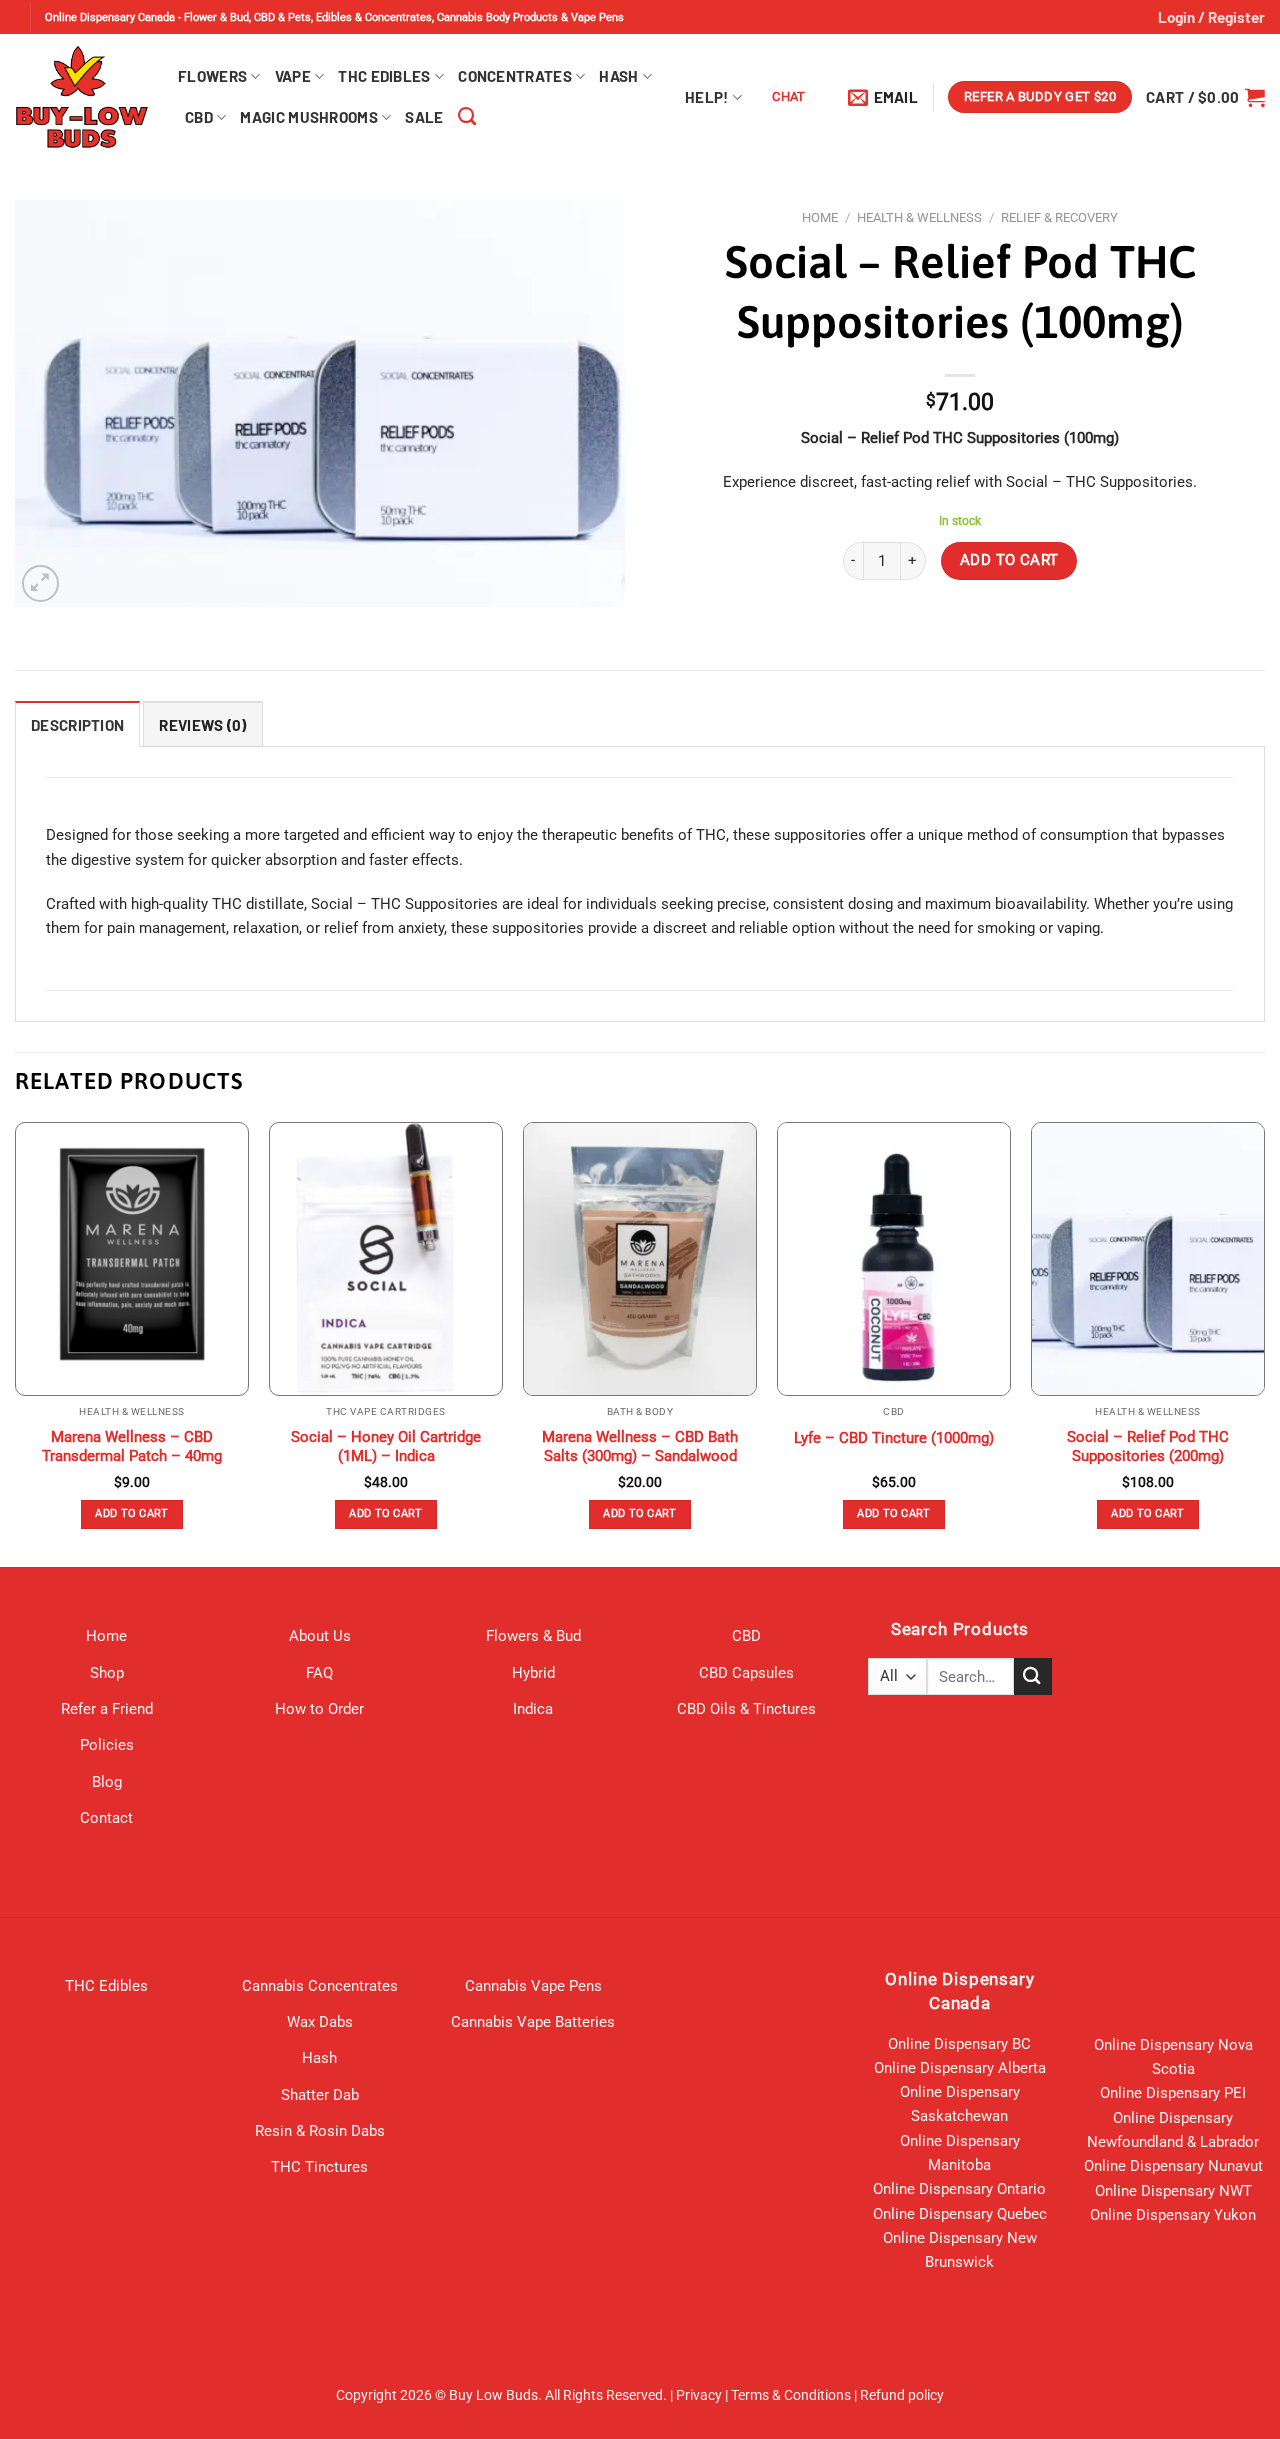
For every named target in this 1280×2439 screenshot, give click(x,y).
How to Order (319, 1709)
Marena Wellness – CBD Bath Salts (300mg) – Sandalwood (640, 1447)
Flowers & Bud (533, 1636)
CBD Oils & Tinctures (746, 1709)
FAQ (319, 1673)
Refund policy (902, 2395)
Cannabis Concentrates (320, 1986)
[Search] (467, 117)
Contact (106, 1818)
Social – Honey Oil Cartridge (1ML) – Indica (386, 1447)
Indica (533, 1709)
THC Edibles (384, 76)
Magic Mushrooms (309, 117)
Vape (293, 76)
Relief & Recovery (1059, 217)
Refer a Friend (107, 1709)
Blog (107, 1782)
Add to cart (1009, 560)
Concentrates (515, 76)
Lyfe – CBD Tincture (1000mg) (894, 1438)
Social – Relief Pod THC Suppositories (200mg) (1148, 1447)
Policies (107, 1745)
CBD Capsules (746, 1673)
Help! (707, 97)
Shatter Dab (320, 2095)
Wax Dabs (320, 2022)
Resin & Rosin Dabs (320, 2131)
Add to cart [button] (132, 1513)
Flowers (212, 76)
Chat (789, 96)
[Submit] (1033, 1676)
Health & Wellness (919, 217)
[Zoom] (40, 583)
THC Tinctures (319, 2167)
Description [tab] (77, 725)
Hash (618, 76)
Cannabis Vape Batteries (533, 2022)
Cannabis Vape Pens (533, 1986)
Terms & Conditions (791, 2395)
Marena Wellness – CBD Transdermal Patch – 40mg (132, 1447)
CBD (199, 117)
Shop (107, 1673)
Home (820, 217)
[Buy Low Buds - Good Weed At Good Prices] (81, 97)
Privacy (699, 2395)
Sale (424, 117)
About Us (320, 1636)
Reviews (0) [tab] (202, 725)
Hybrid (533, 1673)
